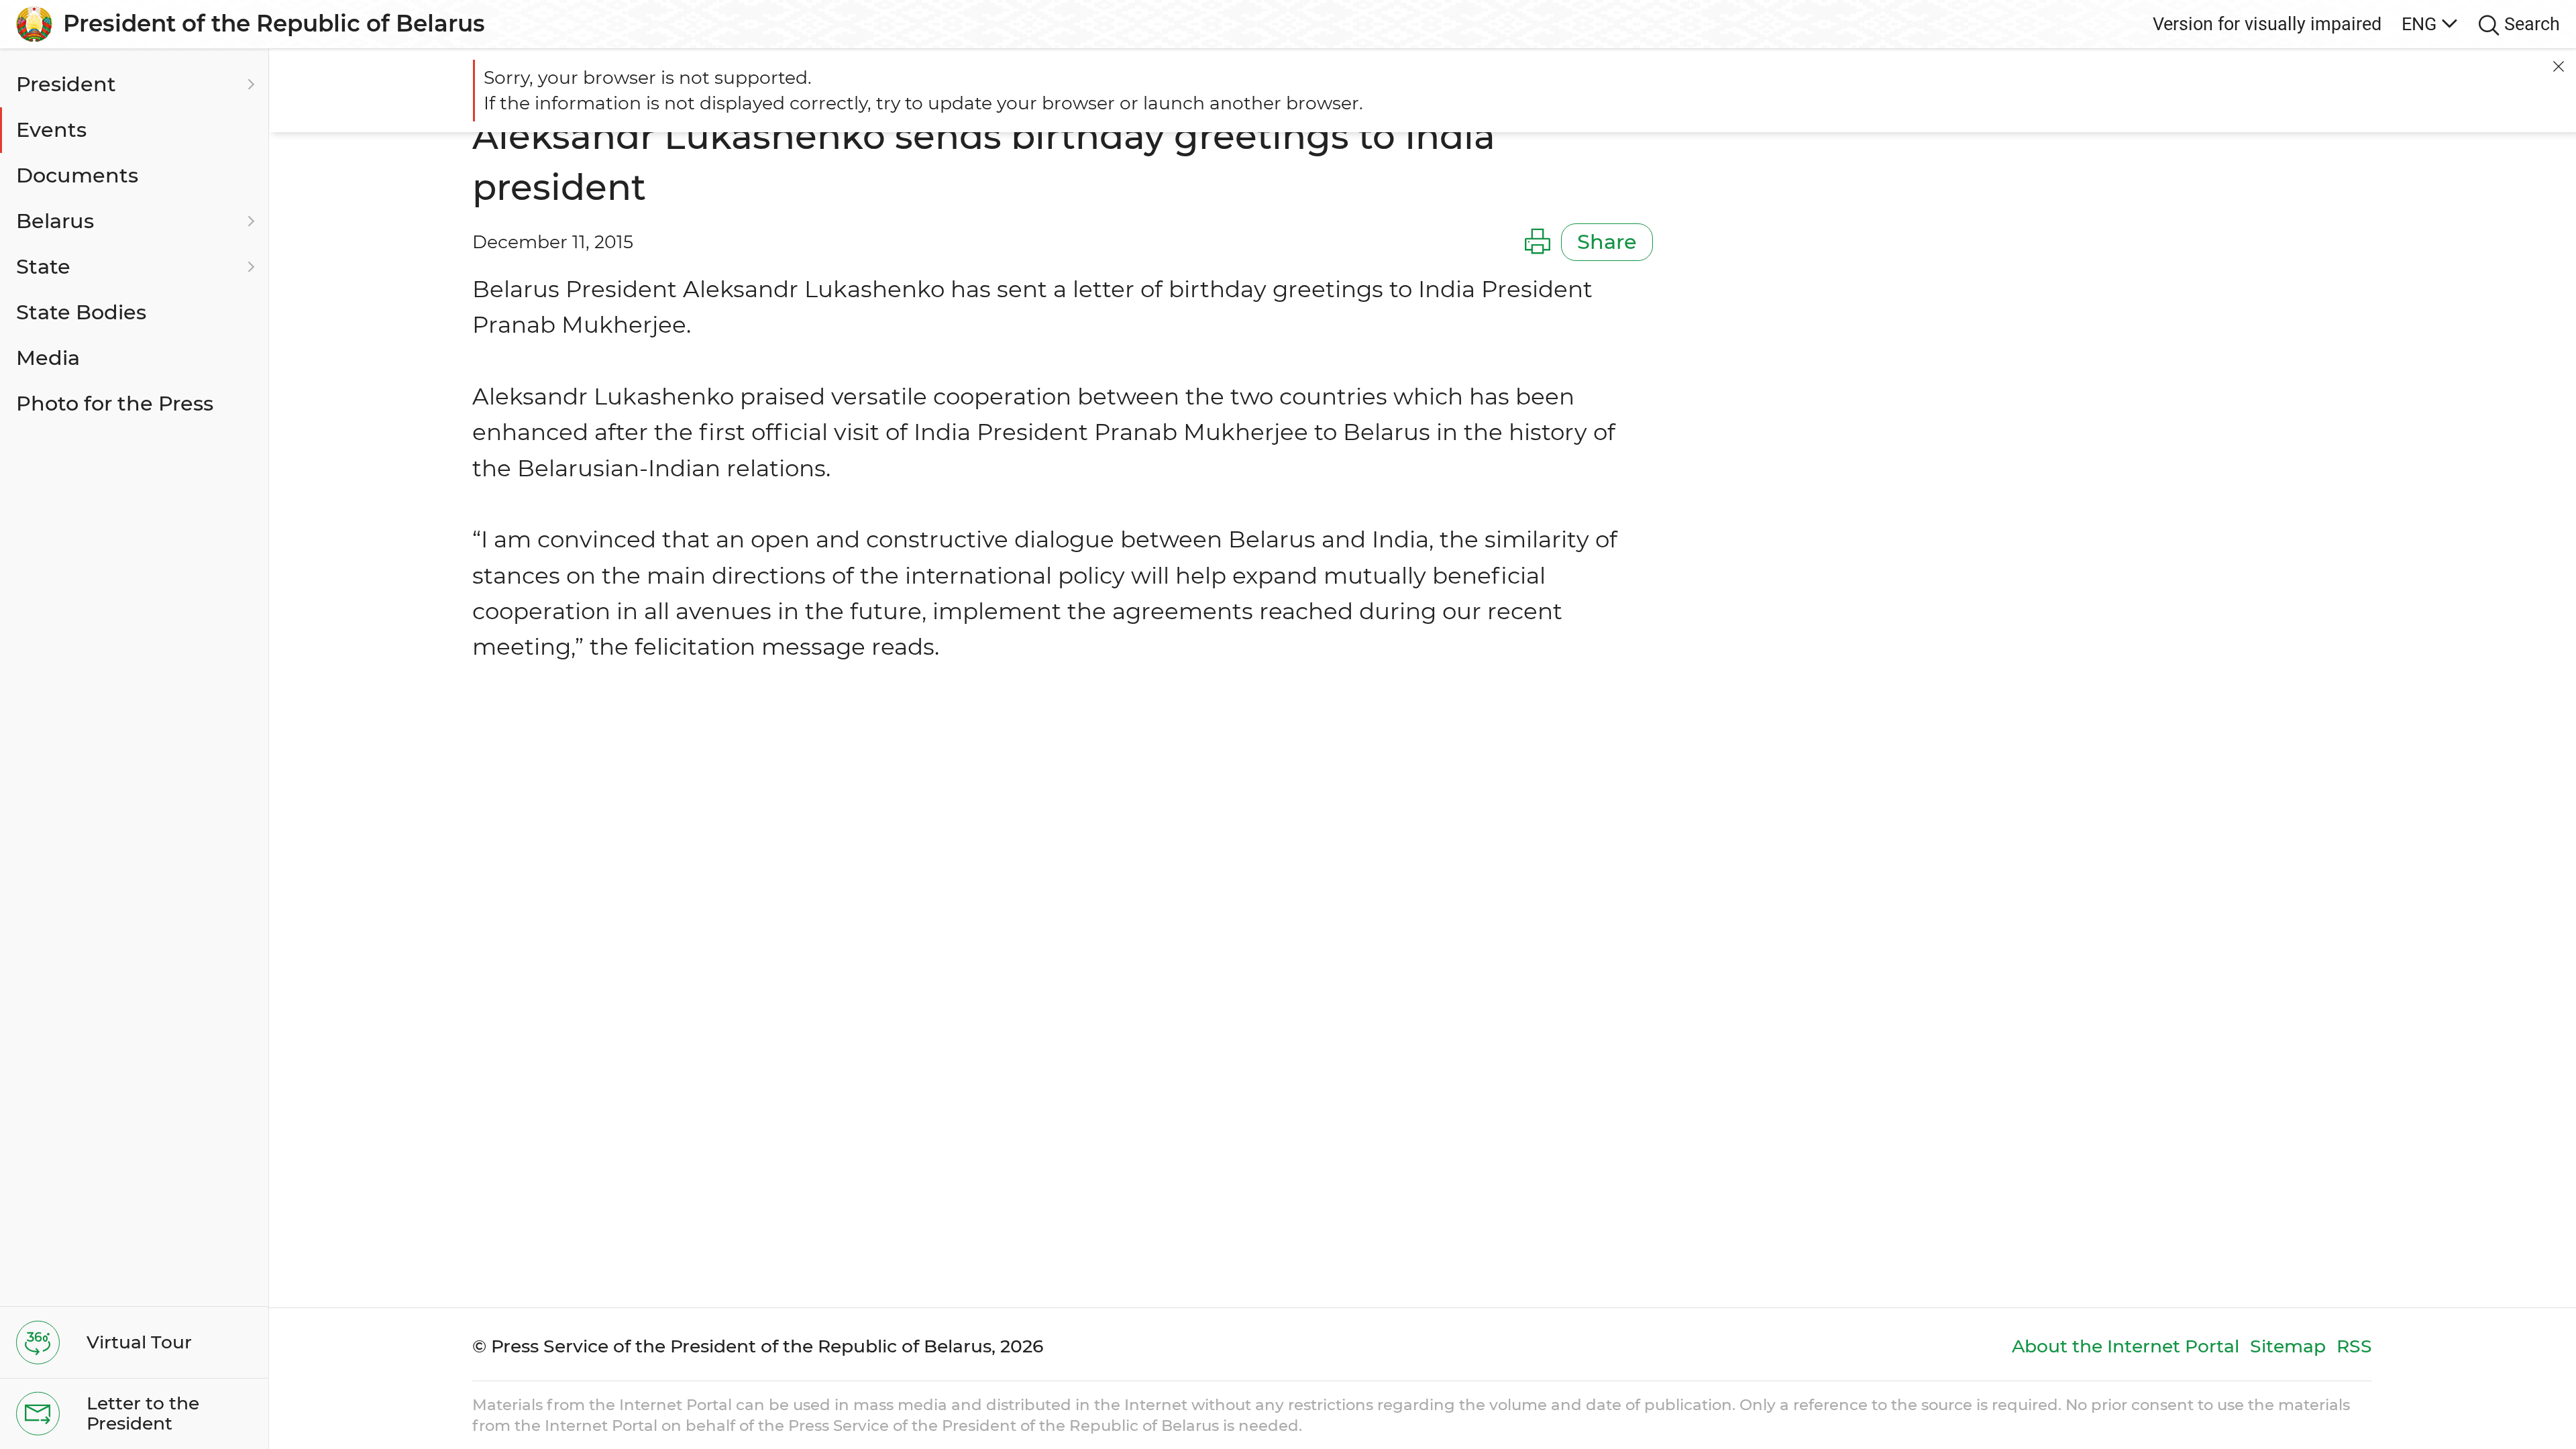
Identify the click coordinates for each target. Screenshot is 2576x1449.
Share (1607, 242)
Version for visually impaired (2267, 24)
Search (2532, 24)
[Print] (1538, 242)
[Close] (2559, 66)
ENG (2419, 24)
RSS (2354, 1346)
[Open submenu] (249, 85)
